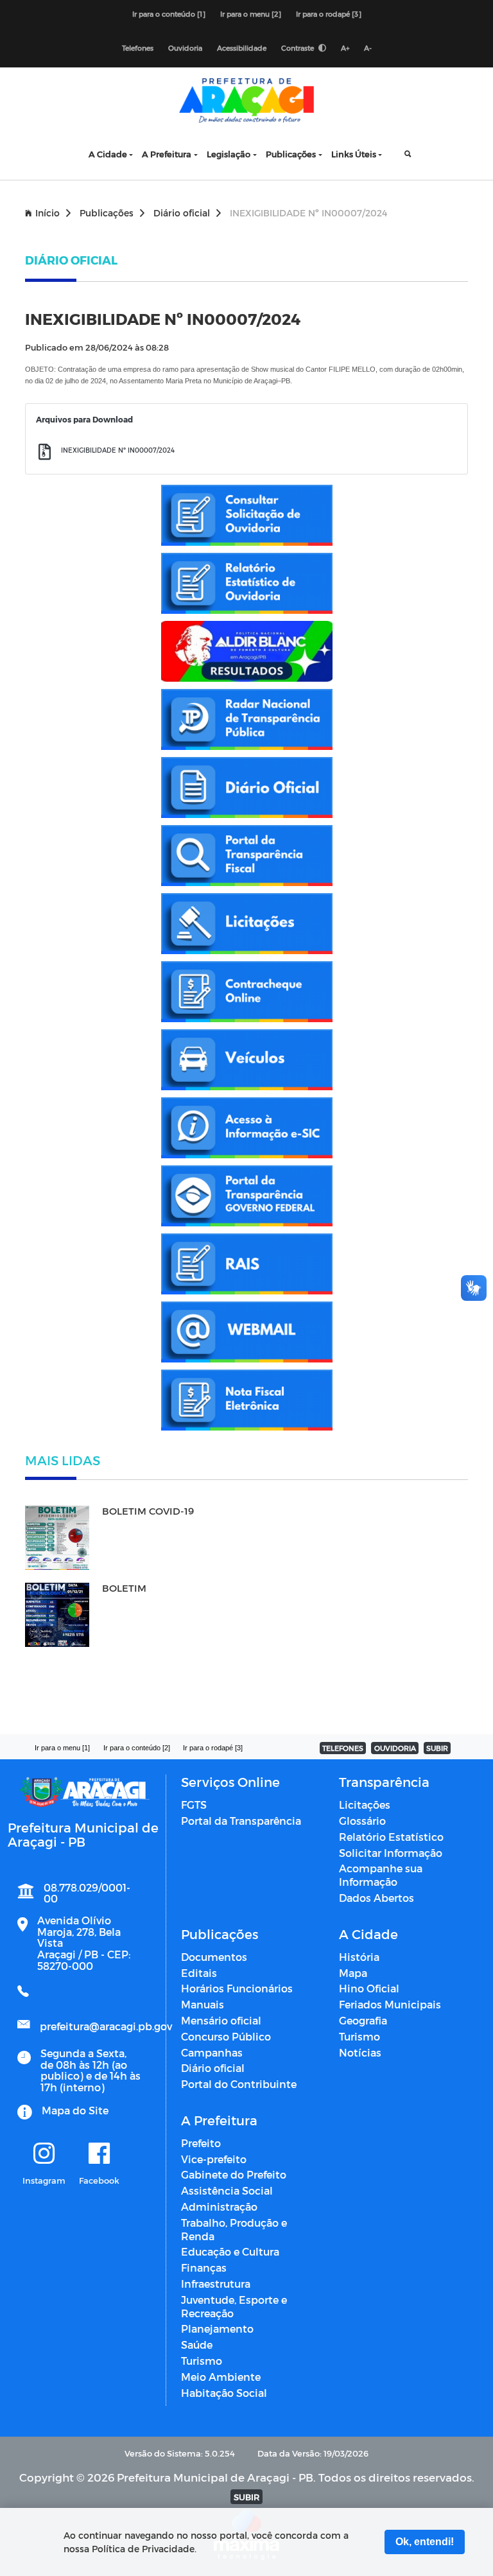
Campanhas (212, 2052)
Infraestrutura (216, 2284)
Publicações (291, 154)
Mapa (353, 1973)
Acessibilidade (242, 48)
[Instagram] (44, 2154)
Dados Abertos (376, 1898)
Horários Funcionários (237, 1988)
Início (48, 213)
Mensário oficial (221, 2020)
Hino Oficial (369, 1988)
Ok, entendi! (425, 2542)
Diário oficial (182, 213)
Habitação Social (224, 2393)
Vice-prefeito (214, 2159)
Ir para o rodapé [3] (329, 14)
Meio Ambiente (221, 2377)
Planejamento (217, 2328)
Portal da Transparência (241, 1821)
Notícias (360, 2052)
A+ (345, 48)
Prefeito (201, 2143)
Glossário (362, 1821)
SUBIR (437, 1748)
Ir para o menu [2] (251, 14)
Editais (199, 1973)
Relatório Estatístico (391, 1837)
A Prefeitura (167, 154)
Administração (219, 2206)
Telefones (138, 48)
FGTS (194, 1805)
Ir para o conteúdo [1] (169, 14)
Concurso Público (226, 2036)
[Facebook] (99, 2154)
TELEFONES (343, 1748)
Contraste (298, 48)
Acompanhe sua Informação (381, 1875)
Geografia (363, 2020)
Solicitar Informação (391, 1853)
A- (368, 48)
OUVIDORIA (395, 1748)
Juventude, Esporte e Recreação (234, 2306)
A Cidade (108, 154)
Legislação (229, 154)
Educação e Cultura (230, 2251)
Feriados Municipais (390, 2004)
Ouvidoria (185, 48)
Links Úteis (354, 154)
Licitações (365, 1805)
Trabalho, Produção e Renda (234, 2229)
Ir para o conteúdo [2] (137, 1748)
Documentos (214, 1957)
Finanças (204, 2267)
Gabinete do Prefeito (234, 2174)
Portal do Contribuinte (239, 2084)
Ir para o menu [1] (62, 1748)
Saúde (197, 2345)
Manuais (203, 2004)
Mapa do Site (75, 2110)
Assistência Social (227, 2190)
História (359, 1957)
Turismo (359, 2036)
